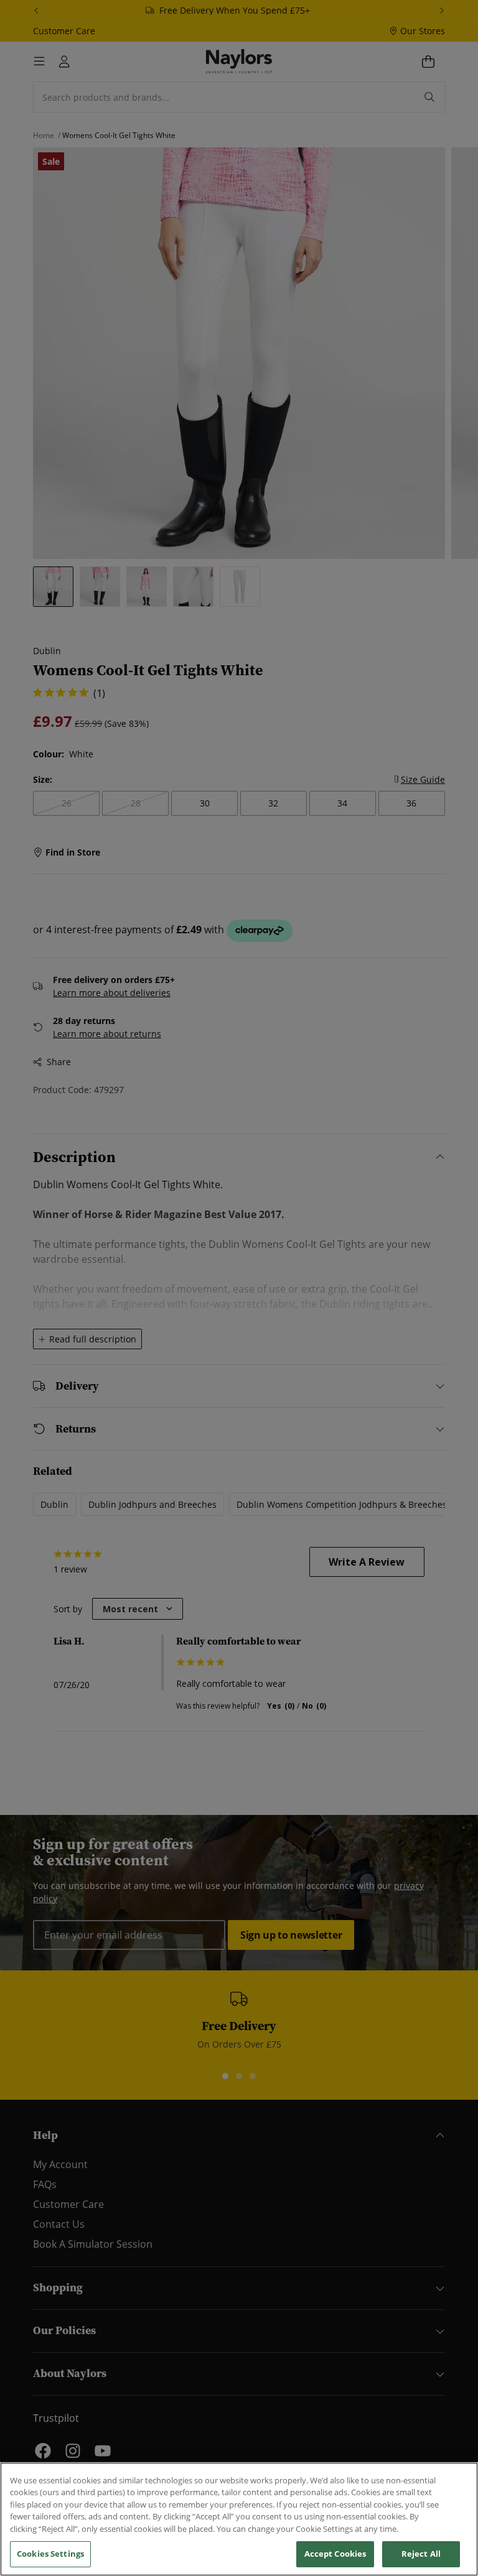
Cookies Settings (50, 2554)
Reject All (421, 2554)
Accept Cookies (335, 2554)
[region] (239, 2519)
